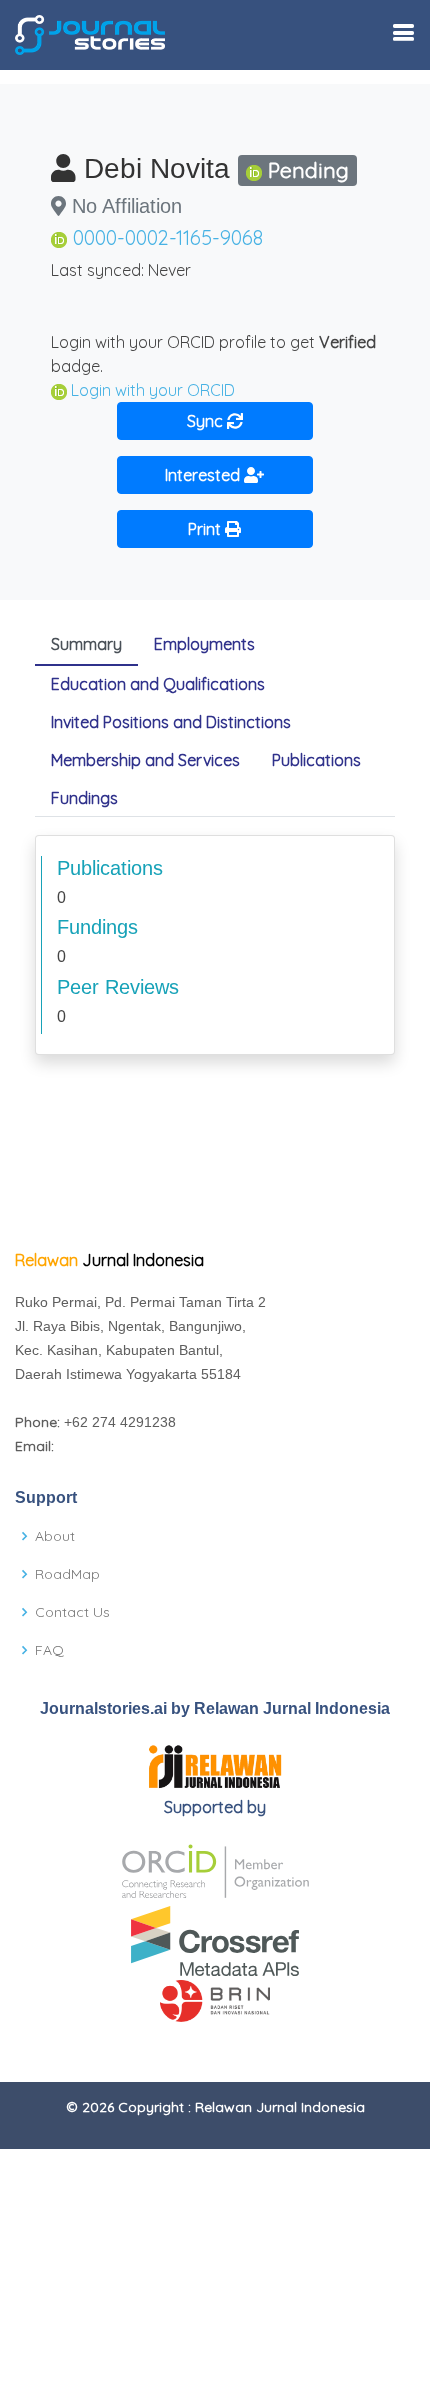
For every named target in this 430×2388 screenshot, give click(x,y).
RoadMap (67, 1574)
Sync (207, 421)
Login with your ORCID (153, 390)
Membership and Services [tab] (145, 760)
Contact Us (72, 1612)
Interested (204, 475)
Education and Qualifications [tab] (158, 684)
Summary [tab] (86, 644)
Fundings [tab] (84, 798)
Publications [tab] (316, 760)
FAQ (49, 1650)
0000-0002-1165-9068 (168, 237)
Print (206, 529)
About (55, 1536)
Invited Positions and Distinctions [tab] (171, 722)
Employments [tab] (204, 644)
